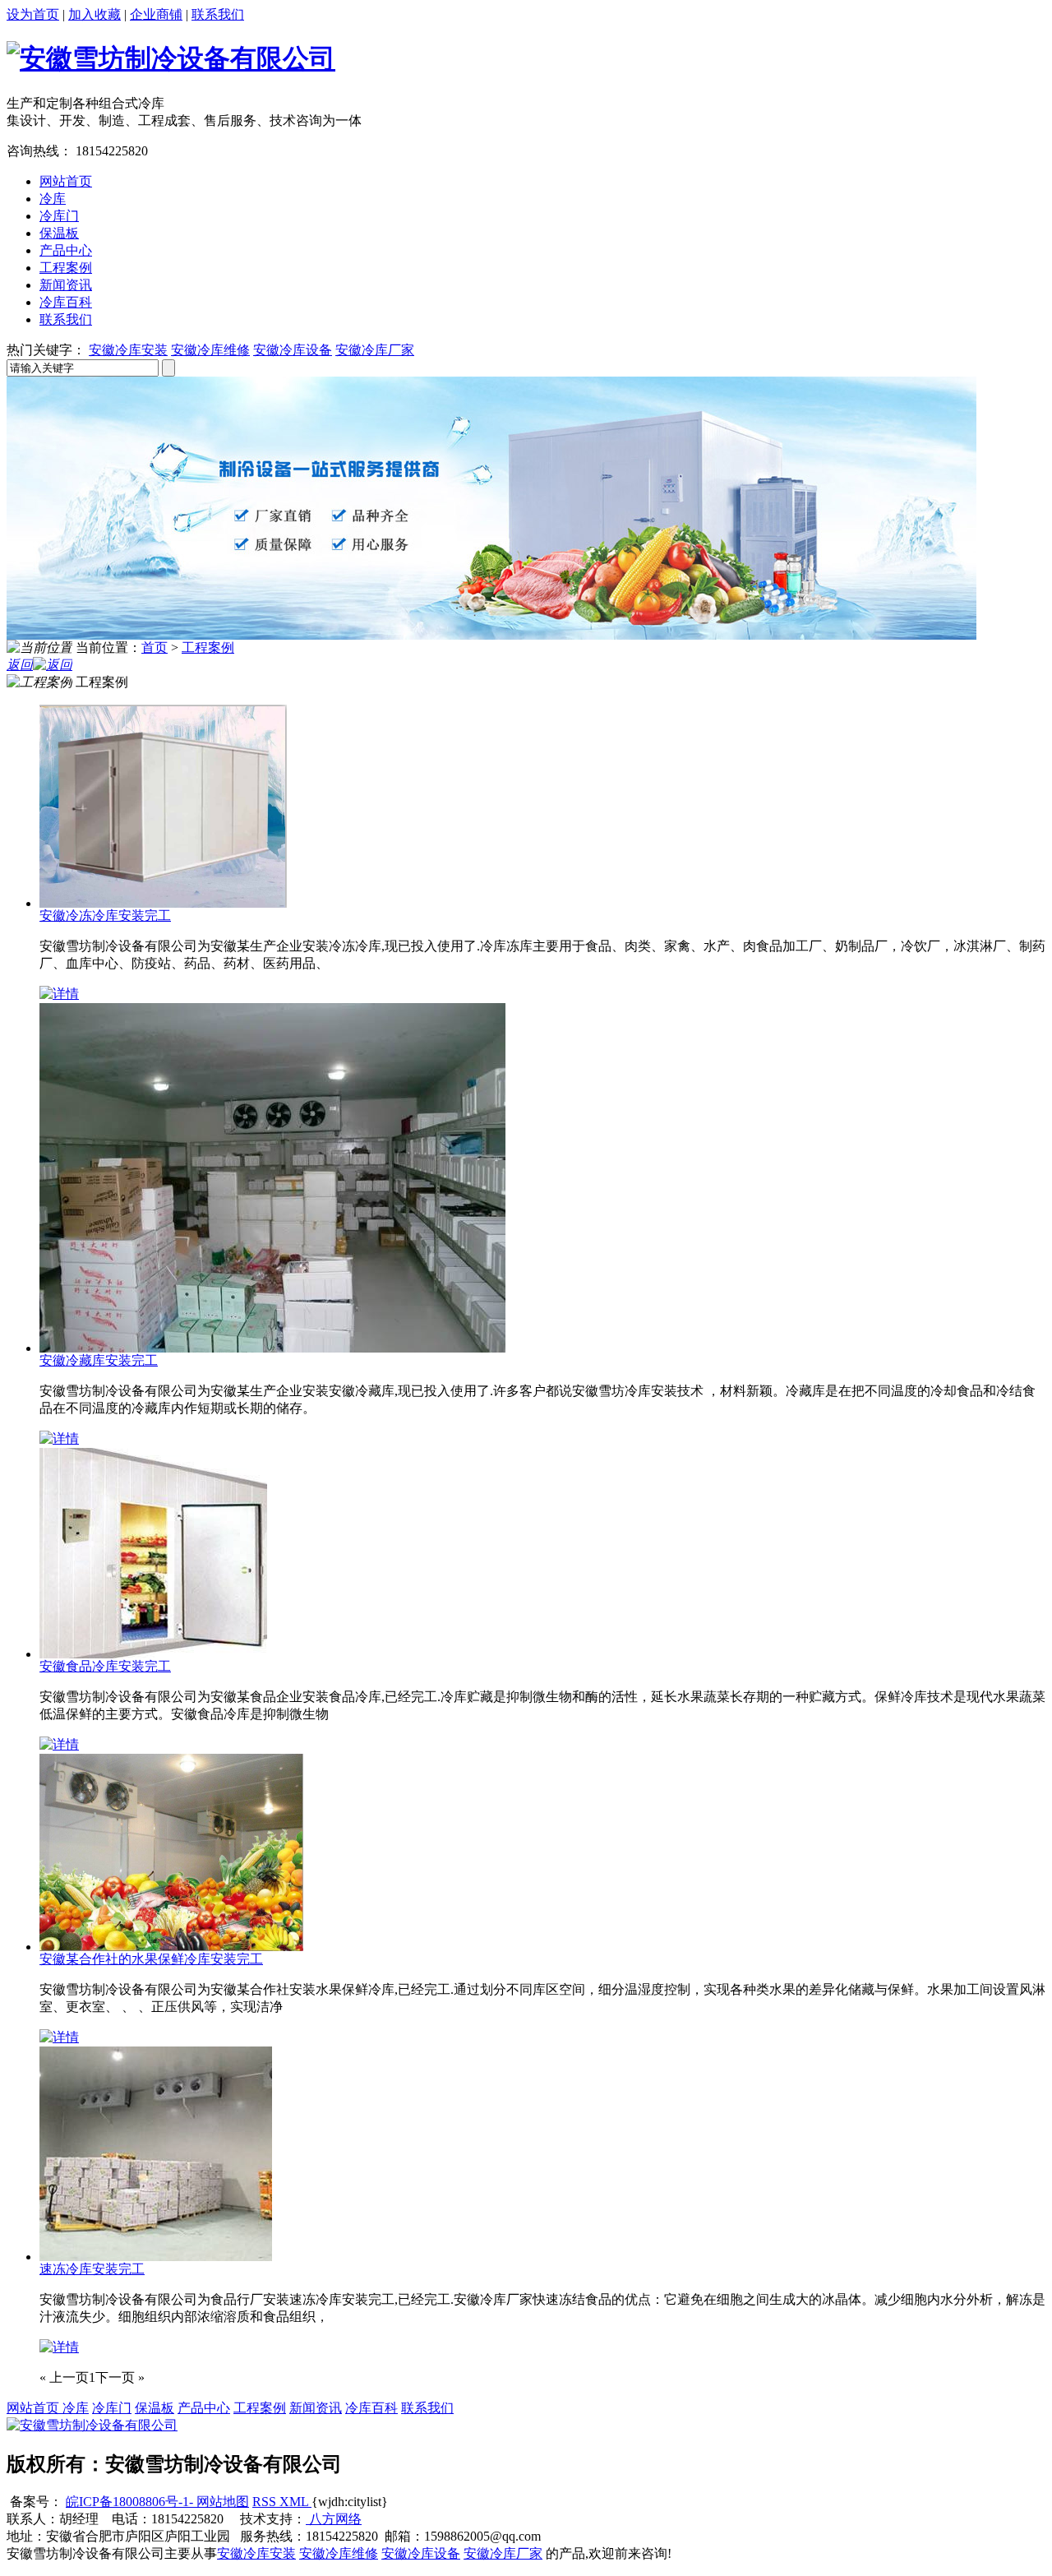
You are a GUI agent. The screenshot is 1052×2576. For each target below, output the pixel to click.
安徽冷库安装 (128, 350)
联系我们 (218, 14)
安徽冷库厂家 (375, 350)
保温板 (59, 233)
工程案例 (66, 268)
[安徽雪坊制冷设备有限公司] (171, 58)
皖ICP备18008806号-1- (129, 2502)
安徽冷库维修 (210, 350)
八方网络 (334, 2519)
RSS (266, 2502)
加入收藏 (95, 14)
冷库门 (59, 216)
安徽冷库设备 (293, 350)
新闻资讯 (66, 285)
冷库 (53, 199)
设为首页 (33, 14)
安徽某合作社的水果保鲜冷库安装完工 (151, 1959)
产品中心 (66, 250)
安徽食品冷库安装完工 (105, 1666)
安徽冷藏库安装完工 (99, 1360)
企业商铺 (156, 14)
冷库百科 (66, 302)
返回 (20, 665)
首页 (155, 647)
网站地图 (221, 2502)
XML (295, 2502)
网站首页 (66, 181)
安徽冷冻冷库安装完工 (105, 916)
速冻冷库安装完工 (92, 2269)
